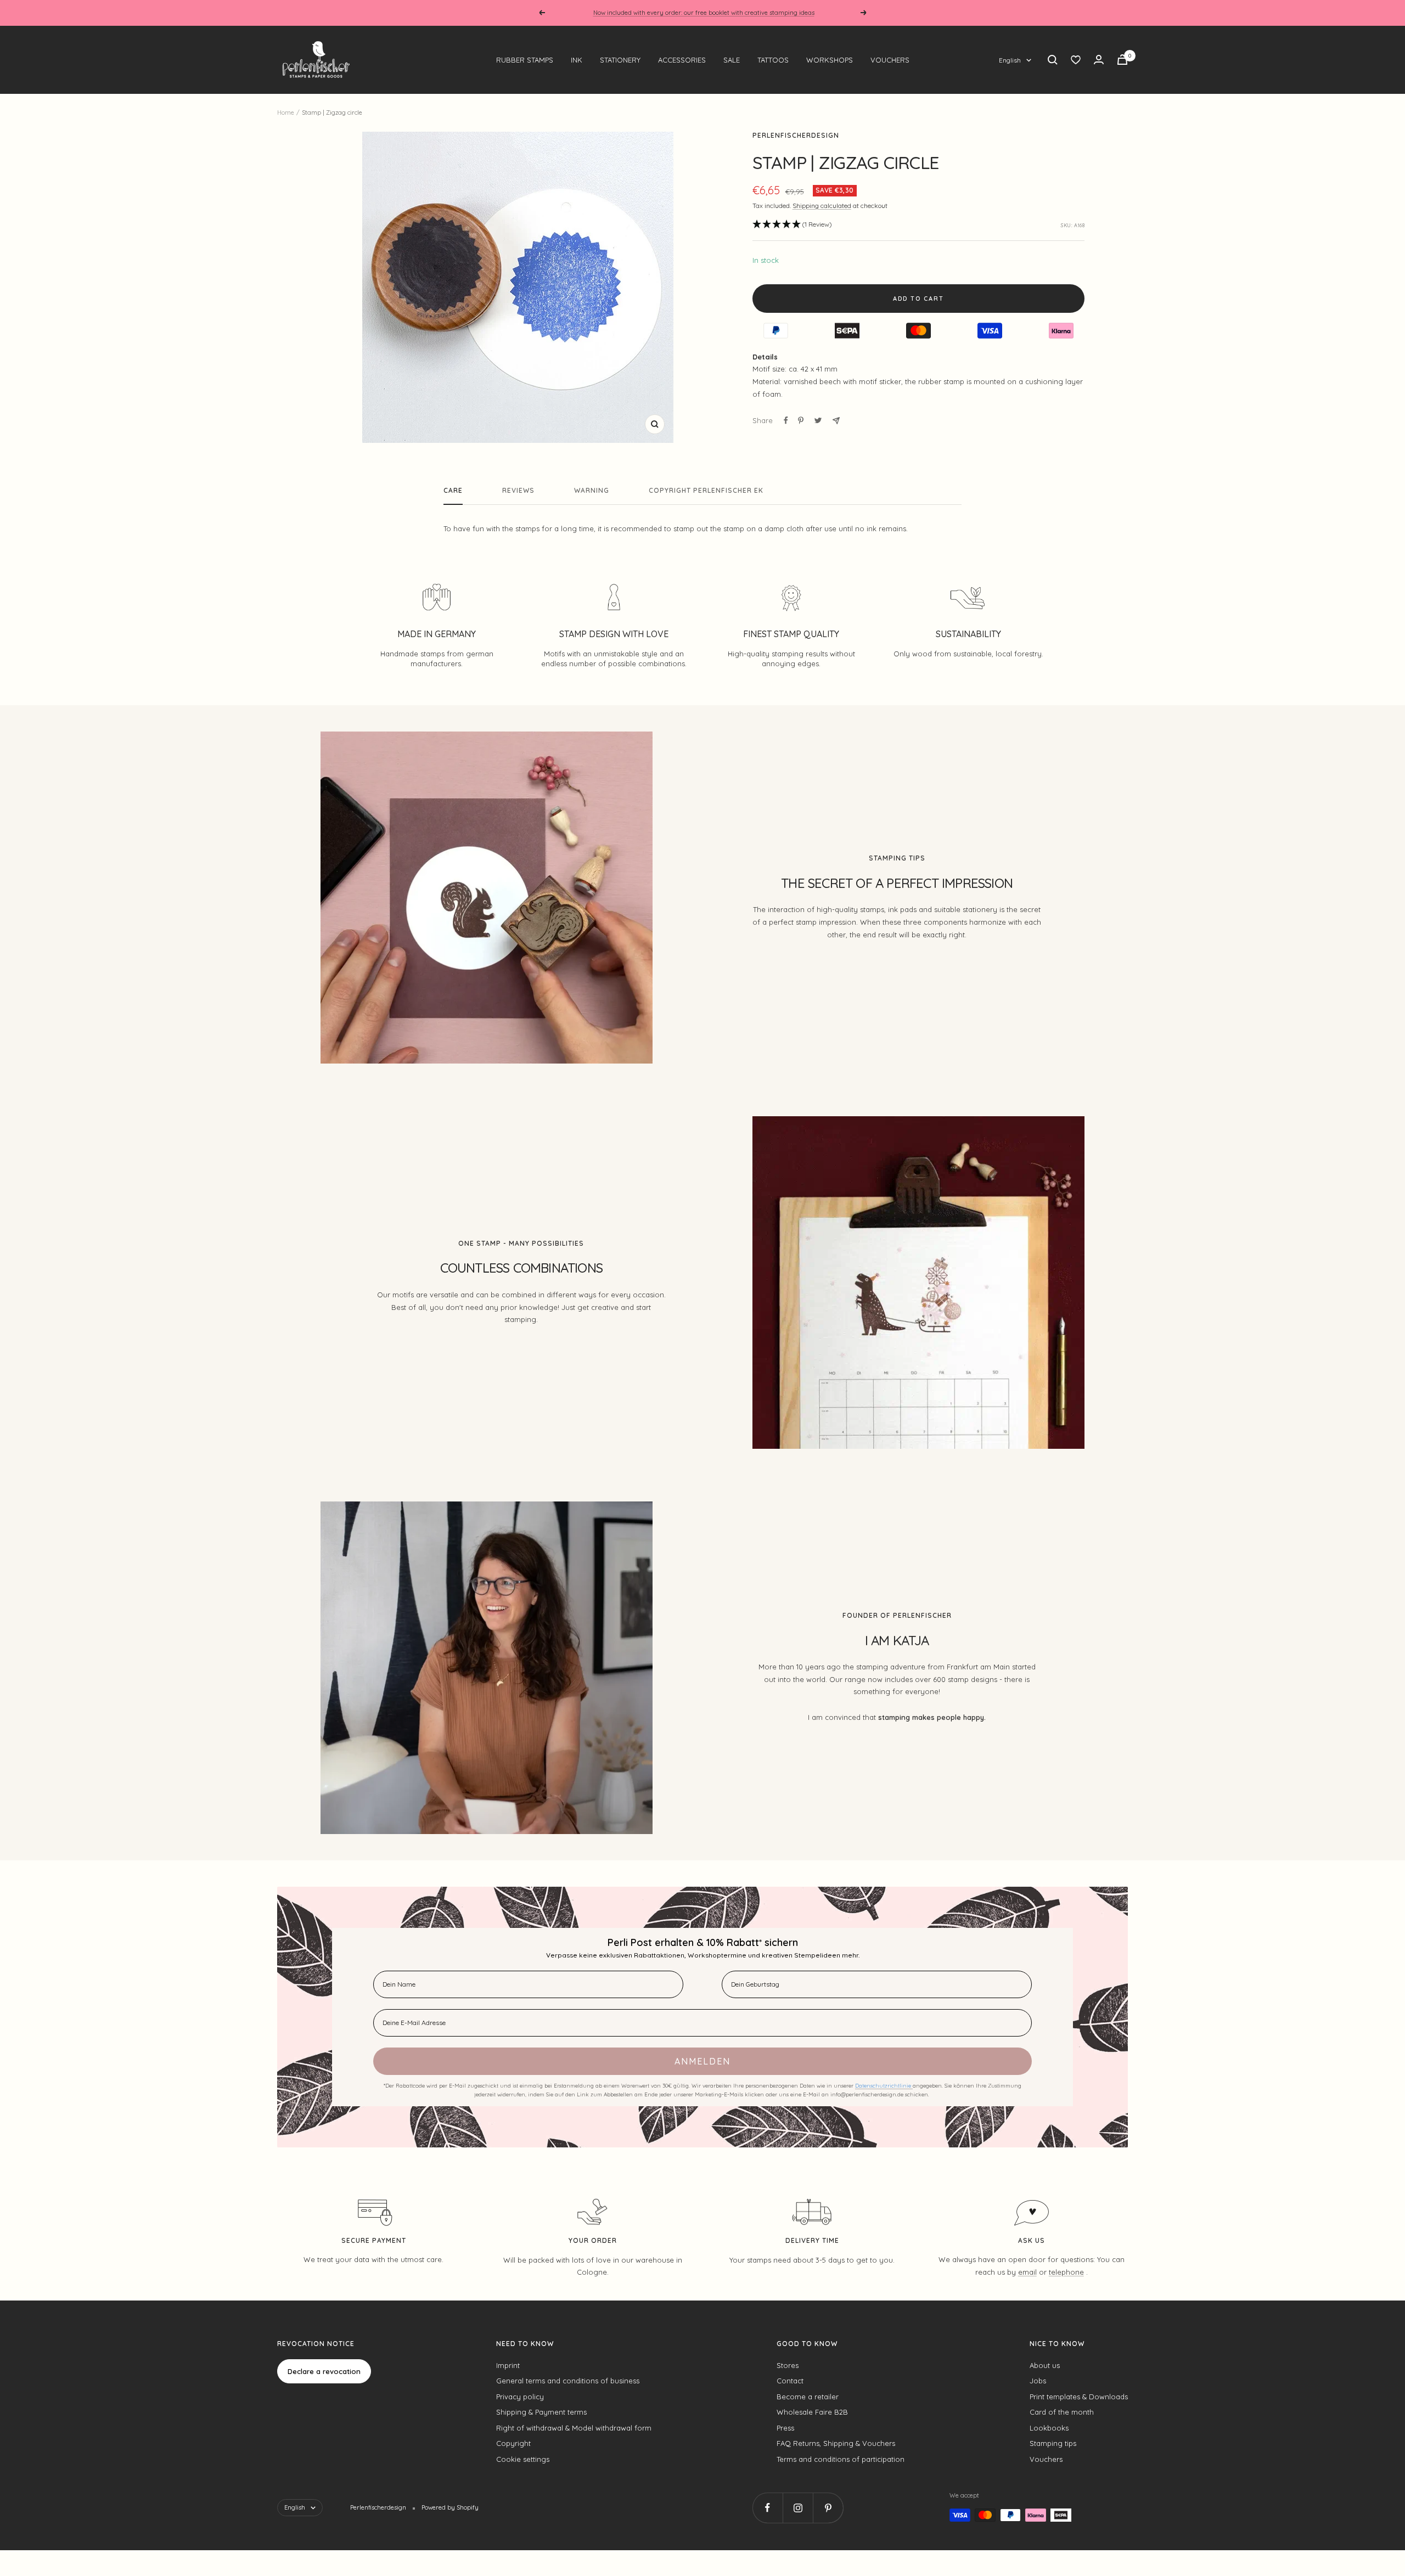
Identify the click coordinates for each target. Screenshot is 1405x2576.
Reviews (518, 491)
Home (286, 113)
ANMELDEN (702, 2061)
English (1010, 60)
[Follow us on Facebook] (768, 2508)
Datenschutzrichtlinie (884, 2086)
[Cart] (1122, 60)
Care (453, 491)
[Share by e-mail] (836, 421)
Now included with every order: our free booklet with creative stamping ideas (704, 13)
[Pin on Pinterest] (801, 420)
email (1027, 2272)
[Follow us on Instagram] (798, 2508)
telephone (1066, 2272)
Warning (592, 491)
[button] (792, 225)
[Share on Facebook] (786, 420)
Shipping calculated (822, 206)
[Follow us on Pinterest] (828, 2508)
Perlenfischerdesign (796, 135)
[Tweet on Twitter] (818, 420)
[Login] (1099, 60)
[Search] (1053, 60)
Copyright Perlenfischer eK (706, 491)
